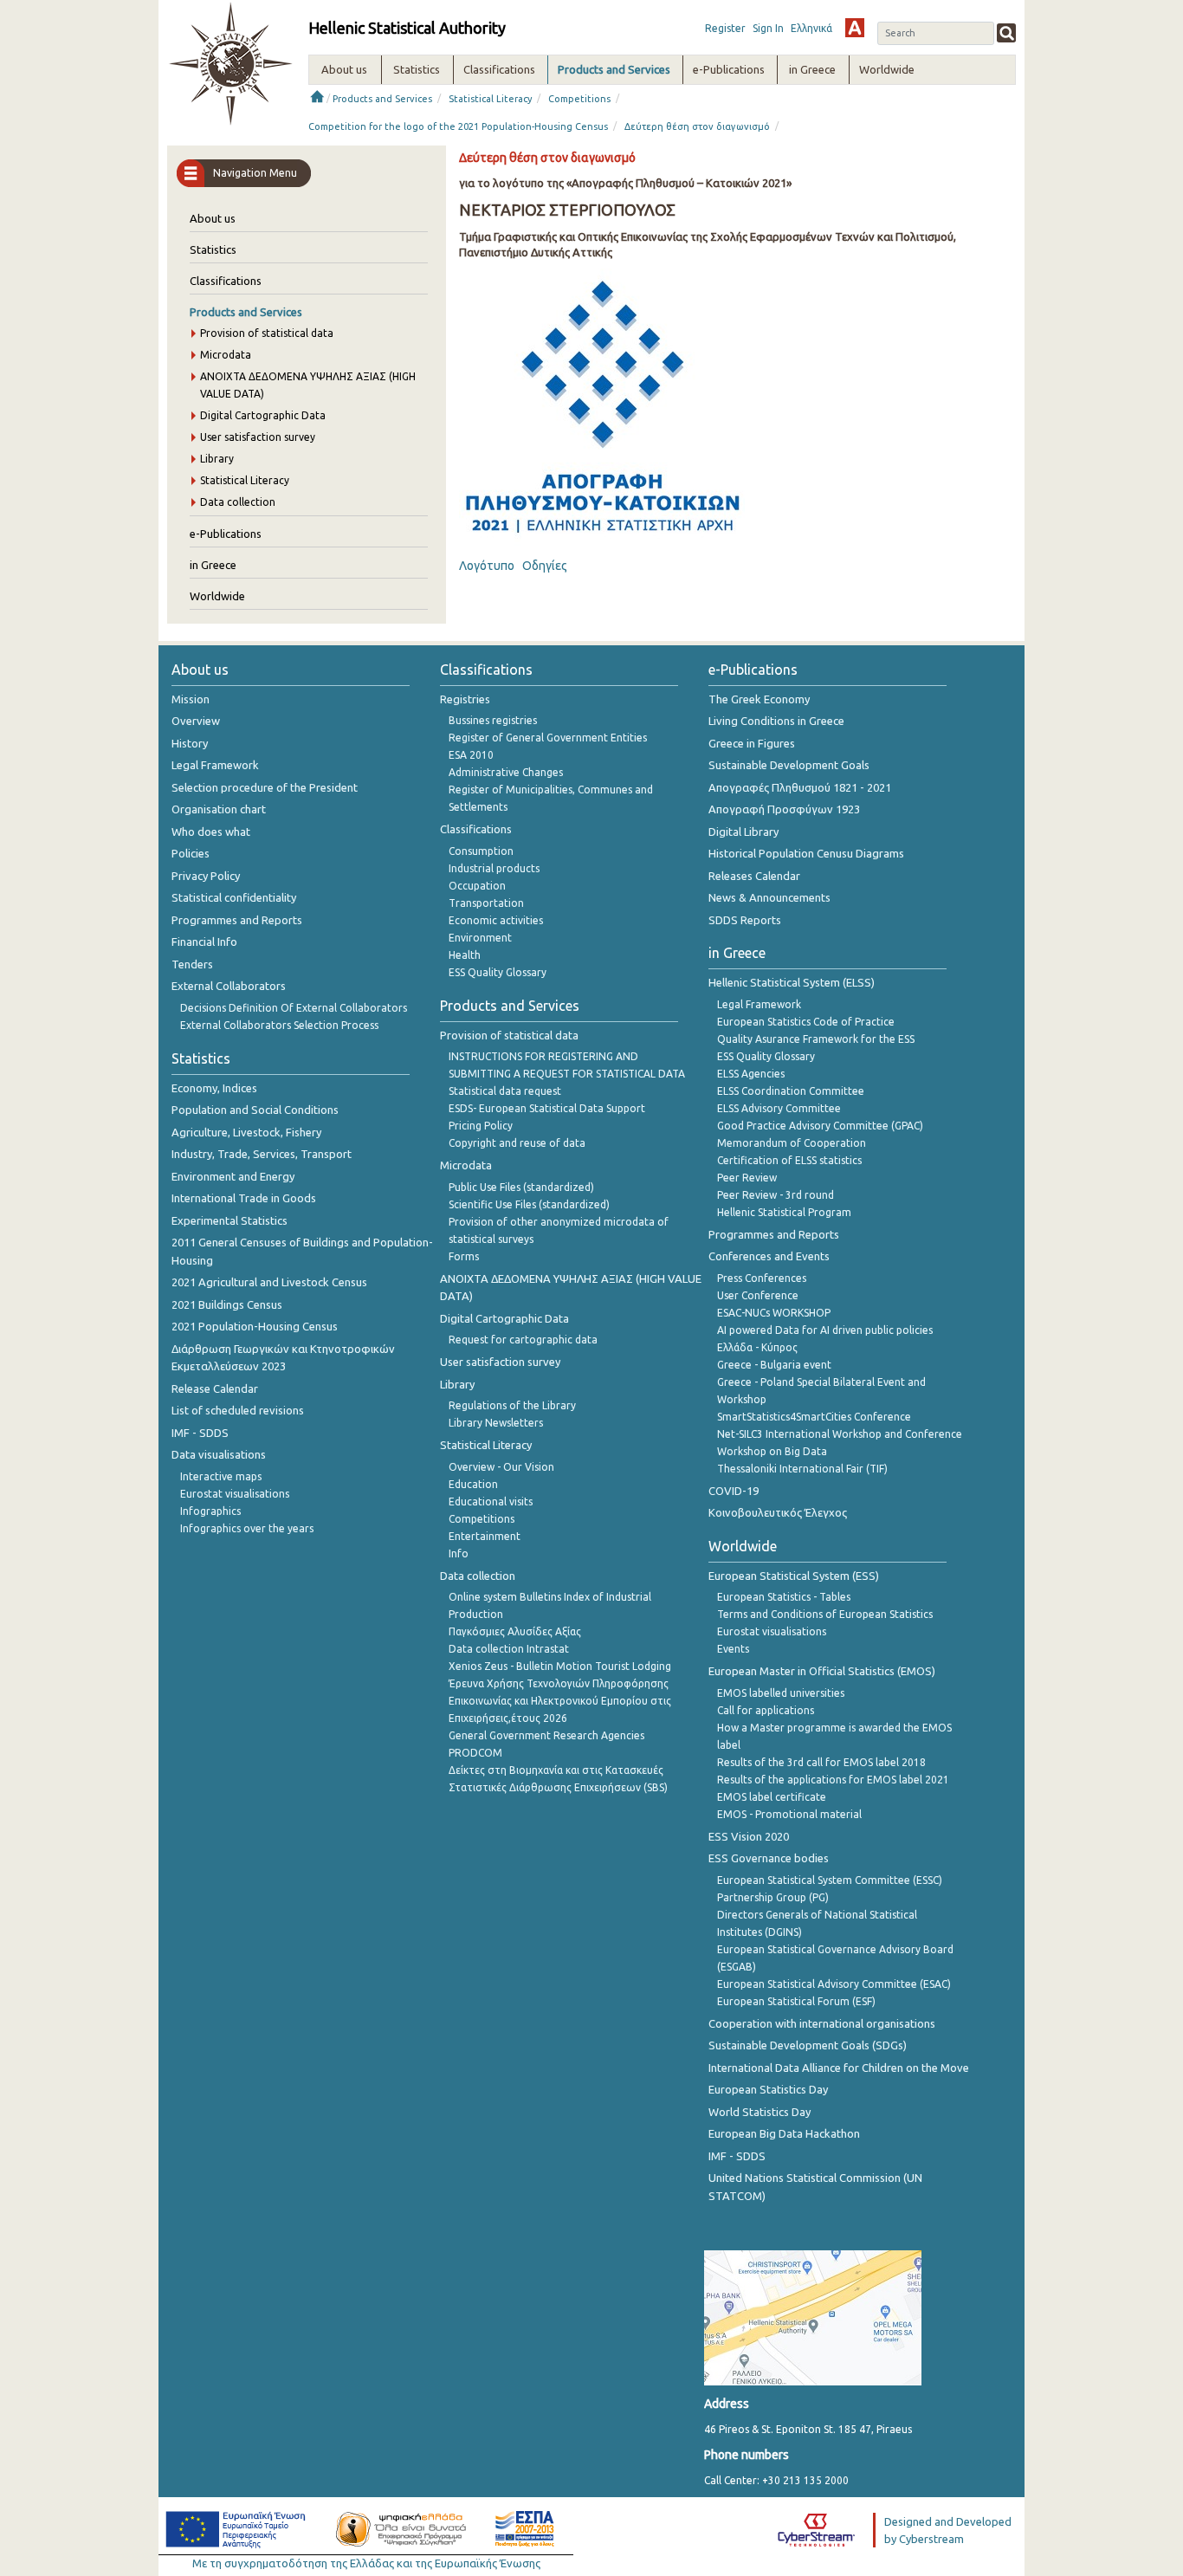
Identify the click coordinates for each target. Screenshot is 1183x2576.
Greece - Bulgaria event (774, 1365)
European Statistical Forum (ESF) (796, 2001)
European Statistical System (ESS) (794, 1576)
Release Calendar (215, 1388)
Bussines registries (493, 720)
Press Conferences (762, 1278)
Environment (480, 938)
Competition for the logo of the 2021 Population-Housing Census (458, 126)
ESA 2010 (471, 755)
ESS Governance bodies (769, 1858)
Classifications (226, 281)
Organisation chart (219, 809)
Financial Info (204, 942)
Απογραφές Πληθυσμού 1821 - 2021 (800, 787)
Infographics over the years (247, 1528)
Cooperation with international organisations (822, 2023)
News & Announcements (769, 897)
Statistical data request (505, 1091)
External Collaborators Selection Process (279, 1025)
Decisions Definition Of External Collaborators (294, 1008)
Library (217, 459)
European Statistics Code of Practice (806, 1022)
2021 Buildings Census (227, 1304)
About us (213, 218)
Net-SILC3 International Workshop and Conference (840, 1434)
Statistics (213, 249)
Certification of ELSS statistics (789, 1160)
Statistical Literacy (490, 99)
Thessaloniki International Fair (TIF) (802, 1469)
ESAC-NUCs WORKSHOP (774, 1313)
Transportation (486, 903)
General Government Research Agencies (546, 1735)
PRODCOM (475, 1753)
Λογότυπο (487, 566)
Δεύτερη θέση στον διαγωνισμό (697, 126)
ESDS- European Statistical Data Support (547, 1108)
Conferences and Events (769, 1256)
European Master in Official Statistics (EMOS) (822, 1671)
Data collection (238, 502)
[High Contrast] (855, 28)
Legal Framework (215, 765)
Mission (191, 699)
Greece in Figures (752, 743)
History (190, 743)
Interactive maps (221, 1476)
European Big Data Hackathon (784, 2133)
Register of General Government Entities (548, 738)
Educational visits (491, 1502)
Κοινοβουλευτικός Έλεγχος (778, 1512)
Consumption (481, 851)
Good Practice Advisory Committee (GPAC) (820, 1126)
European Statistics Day (768, 2089)
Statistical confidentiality (234, 897)
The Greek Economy (759, 699)
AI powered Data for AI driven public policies (825, 1330)
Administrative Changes (506, 772)
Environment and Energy (233, 1176)
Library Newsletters (496, 1423)
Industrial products (494, 868)
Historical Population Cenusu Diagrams (806, 853)
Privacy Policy (206, 876)
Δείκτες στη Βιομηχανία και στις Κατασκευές (556, 1770)
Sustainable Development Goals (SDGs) (808, 2045)
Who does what (211, 832)
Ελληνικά (811, 28)
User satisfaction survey (258, 437)
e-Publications (226, 534)
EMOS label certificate (772, 1797)
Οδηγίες (545, 566)
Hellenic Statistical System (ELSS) (792, 982)
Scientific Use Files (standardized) (529, 1204)
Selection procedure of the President (265, 787)
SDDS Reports (745, 920)
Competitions (579, 99)
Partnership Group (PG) (773, 1897)
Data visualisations (219, 1454)
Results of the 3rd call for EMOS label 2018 (821, 1762)
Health (465, 955)
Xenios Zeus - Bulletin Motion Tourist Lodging (560, 1666)
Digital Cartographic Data (263, 415)
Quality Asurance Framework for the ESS (816, 1039)
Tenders (192, 964)
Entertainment (485, 1536)
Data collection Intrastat (509, 1649)
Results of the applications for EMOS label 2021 (833, 1780)
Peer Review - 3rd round (776, 1195)
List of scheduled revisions (238, 1410)
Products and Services (382, 99)
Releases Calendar (754, 876)
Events (733, 1649)
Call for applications (766, 1710)
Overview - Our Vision (501, 1467)
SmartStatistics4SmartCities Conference (814, 1417)
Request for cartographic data (523, 1340)
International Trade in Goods (244, 1198)
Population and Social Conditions (255, 1110)
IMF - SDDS (200, 1433)
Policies (191, 853)
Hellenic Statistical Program (784, 1212)
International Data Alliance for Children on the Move (839, 2068)
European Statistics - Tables (784, 1597)
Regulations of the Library (512, 1405)
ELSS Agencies (751, 1074)
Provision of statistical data (267, 333)
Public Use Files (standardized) (521, 1187)
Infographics (210, 1511)
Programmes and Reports (237, 920)
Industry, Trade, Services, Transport (262, 1154)
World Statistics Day (760, 2112)
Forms (464, 1256)
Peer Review (747, 1178)
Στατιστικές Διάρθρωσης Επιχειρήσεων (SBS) (558, 1787)
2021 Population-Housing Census (255, 1326)
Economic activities (496, 920)
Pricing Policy (481, 1126)
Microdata (226, 355)
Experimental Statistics (229, 1220)
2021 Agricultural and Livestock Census (269, 1282)
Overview (196, 721)
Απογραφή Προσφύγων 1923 (784, 809)
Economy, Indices (214, 1088)
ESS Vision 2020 (749, 1836)
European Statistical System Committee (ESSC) (830, 1880)
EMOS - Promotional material (789, 1814)
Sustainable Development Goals (789, 765)
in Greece (213, 565)
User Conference (758, 1295)
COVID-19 (734, 1491)
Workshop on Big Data (772, 1451)
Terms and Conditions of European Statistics (825, 1614)
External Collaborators (229, 986)
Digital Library (743, 832)
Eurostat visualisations (235, 1494)
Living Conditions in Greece (776, 721)
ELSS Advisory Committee (779, 1108)
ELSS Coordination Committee (791, 1091)
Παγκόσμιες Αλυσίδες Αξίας (515, 1631)
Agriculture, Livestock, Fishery (246, 1132)
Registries (465, 699)
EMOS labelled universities (781, 1693)
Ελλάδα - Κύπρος (757, 1347)
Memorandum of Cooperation (792, 1143)
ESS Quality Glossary (498, 972)
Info (459, 1553)
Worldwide (217, 596)
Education (473, 1484)
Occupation (477, 886)
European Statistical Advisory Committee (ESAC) (834, 1984)
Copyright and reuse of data (517, 1143)
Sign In (768, 28)
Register (725, 28)
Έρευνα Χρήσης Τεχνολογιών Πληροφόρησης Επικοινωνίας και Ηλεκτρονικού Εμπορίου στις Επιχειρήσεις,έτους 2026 (560, 1701)
